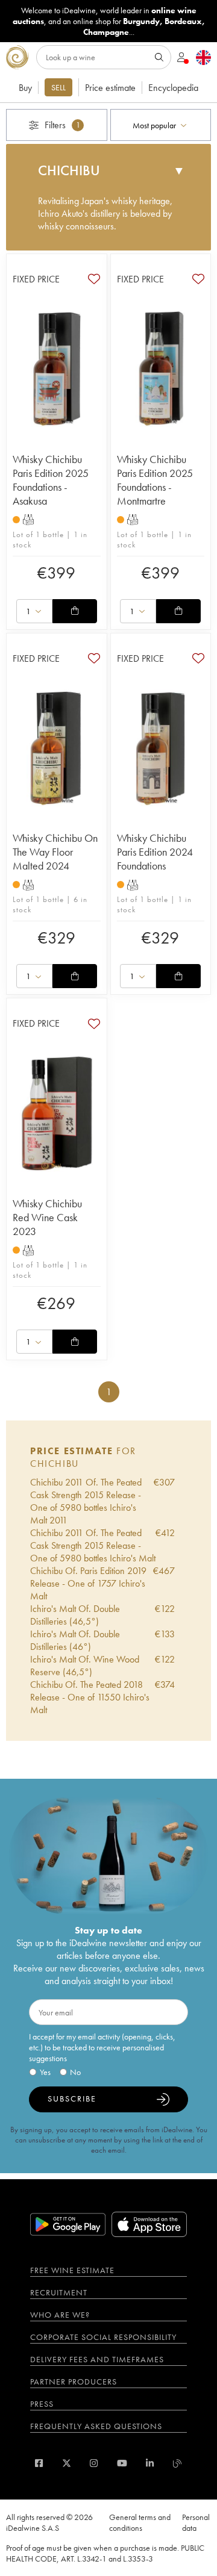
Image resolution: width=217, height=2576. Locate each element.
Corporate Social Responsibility (103, 2337)
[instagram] (94, 2463)
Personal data (196, 2522)
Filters (62, 125)
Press (42, 2404)
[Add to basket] (75, 611)
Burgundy (141, 21)
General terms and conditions (140, 2522)
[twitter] (67, 2463)
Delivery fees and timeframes (97, 2359)
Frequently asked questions (96, 2426)
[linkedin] (150, 2463)
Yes (45, 2072)
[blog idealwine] (178, 2463)
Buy (25, 88)
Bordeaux (183, 21)
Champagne (106, 32)
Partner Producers (74, 2382)
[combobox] (161, 125)
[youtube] (122, 2463)
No (75, 2072)
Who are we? (60, 2315)
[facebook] (39, 2463)
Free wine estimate (72, 2270)
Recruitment (59, 2292)
